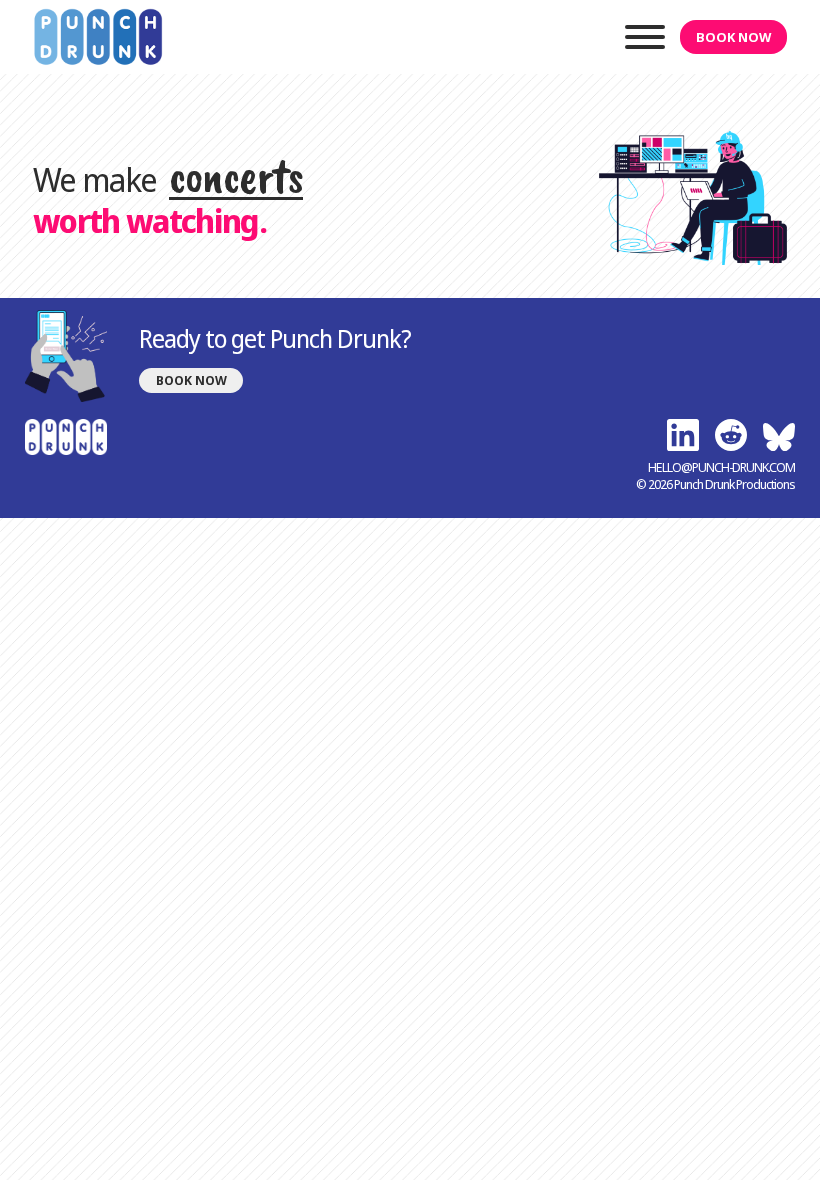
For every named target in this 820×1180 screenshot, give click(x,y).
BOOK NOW (733, 37)
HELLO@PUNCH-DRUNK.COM (721, 467)
